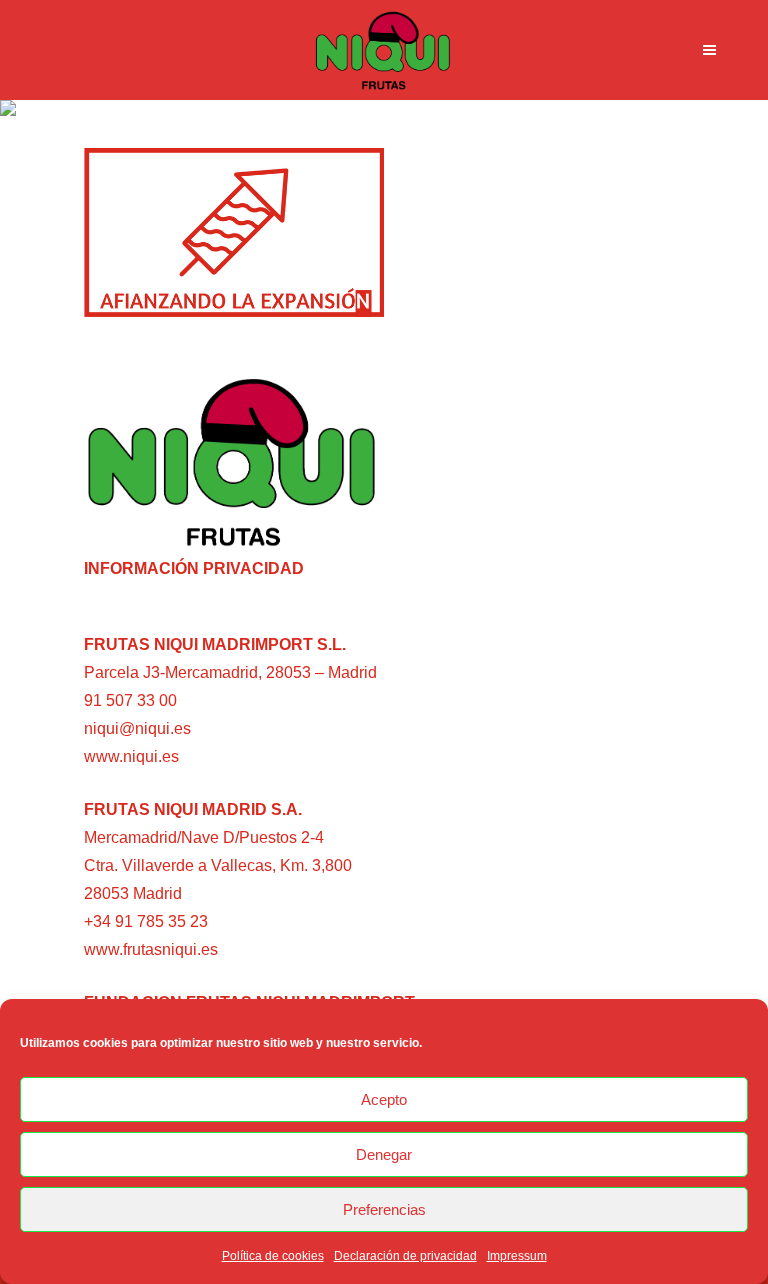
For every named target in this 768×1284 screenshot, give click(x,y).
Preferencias (384, 1209)
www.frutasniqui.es (151, 949)
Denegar (384, 1154)
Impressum (517, 1256)
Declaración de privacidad (405, 1256)
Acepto (384, 1099)
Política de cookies (273, 1256)
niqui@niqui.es (137, 728)
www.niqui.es (131, 756)
